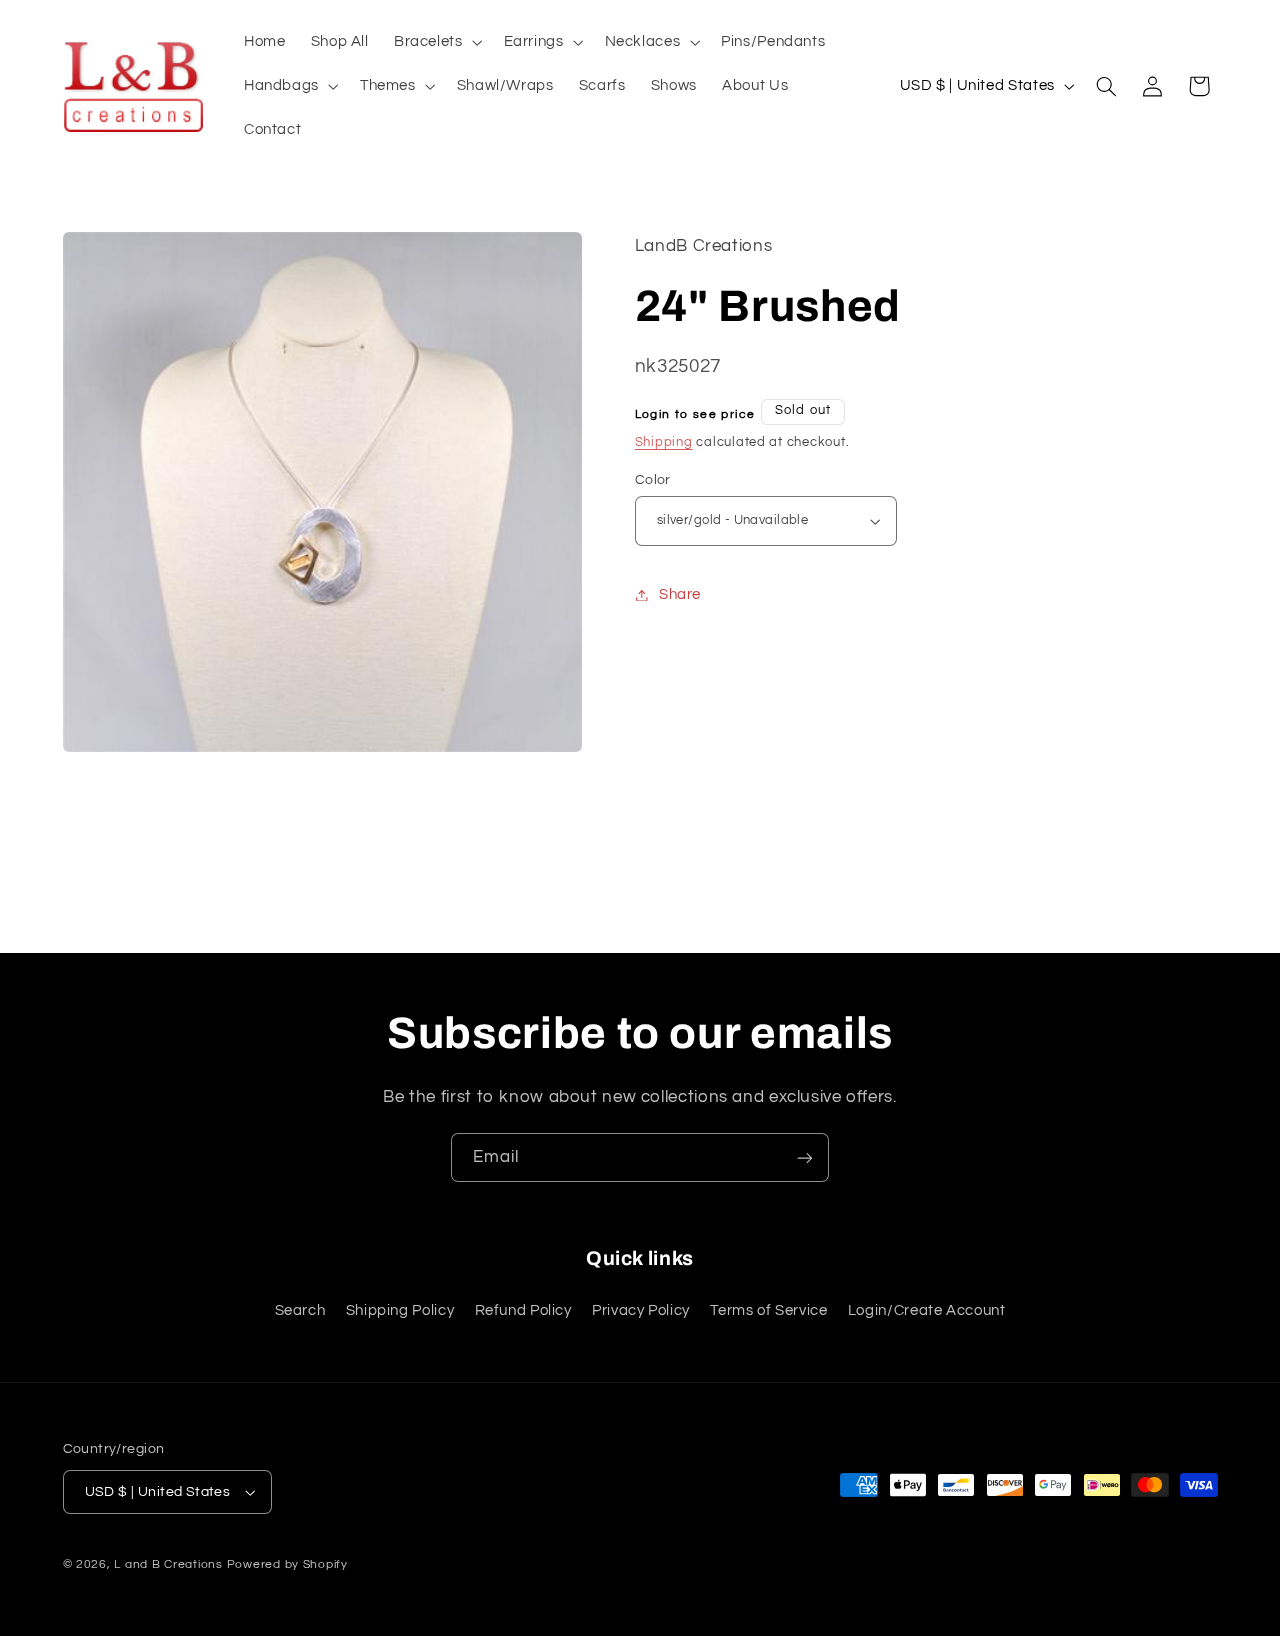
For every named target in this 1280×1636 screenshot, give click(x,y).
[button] (436, 42)
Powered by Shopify (287, 1564)
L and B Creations (168, 1564)
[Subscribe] (805, 1157)
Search (300, 1310)
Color (653, 480)
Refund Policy (523, 1310)
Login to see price (695, 414)
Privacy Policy (641, 1310)
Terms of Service (768, 1310)
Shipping (664, 442)
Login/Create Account (927, 1310)
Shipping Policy (400, 1310)
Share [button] (680, 594)
